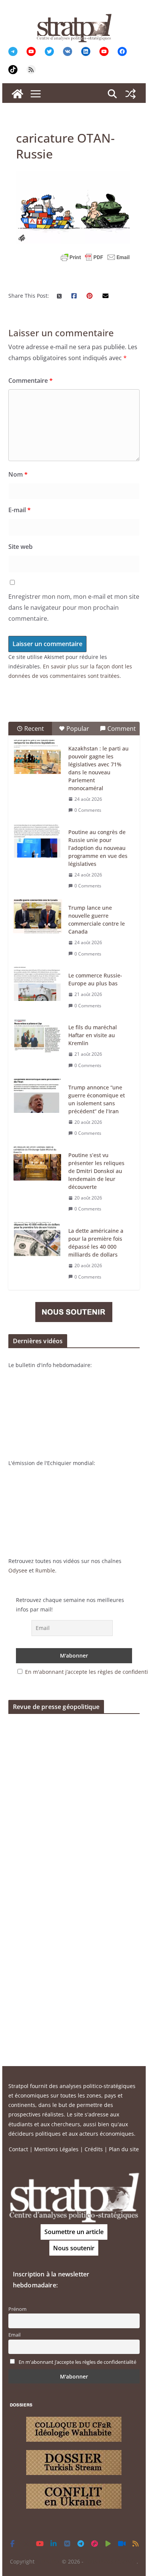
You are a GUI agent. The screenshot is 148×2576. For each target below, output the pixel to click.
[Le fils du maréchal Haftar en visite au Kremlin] (38, 1036)
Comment (122, 729)
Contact (18, 2149)
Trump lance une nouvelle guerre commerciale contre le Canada (97, 920)
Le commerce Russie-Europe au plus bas (95, 979)
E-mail (20, 510)
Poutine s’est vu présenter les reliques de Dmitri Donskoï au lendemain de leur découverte (96, 1171)
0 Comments (88, 810)
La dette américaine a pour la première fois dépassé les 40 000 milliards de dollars (96, 1243)
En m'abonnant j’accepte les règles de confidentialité (77, 2362)
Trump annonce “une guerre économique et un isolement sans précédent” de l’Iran (97, 1099)
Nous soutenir (74, 2248)
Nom (18, 474)
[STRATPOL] (17, 94)
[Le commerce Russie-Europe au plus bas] (38, 984)
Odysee (18, 1570)
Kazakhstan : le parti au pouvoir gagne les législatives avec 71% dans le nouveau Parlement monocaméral (98, 768)
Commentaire (31, 381)
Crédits (94, 2149)
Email (14, 2335)
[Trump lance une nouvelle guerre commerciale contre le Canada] (38, 916)
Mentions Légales (56, 2149)
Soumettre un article (74, 2232)
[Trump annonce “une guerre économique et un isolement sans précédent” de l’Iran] (38, 1096)
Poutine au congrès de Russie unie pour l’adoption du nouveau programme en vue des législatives (98, 848)
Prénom (17, 2309)
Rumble (45, 1570)
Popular (78, 729)
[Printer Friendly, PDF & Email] (95, 257)
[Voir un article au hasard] (131, 94)
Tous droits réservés (111, 2561)
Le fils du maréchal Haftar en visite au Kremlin (93, 1035)
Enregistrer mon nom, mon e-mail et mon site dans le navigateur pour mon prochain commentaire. (74, 607)
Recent (34, 729)
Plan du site (124, 2149)
